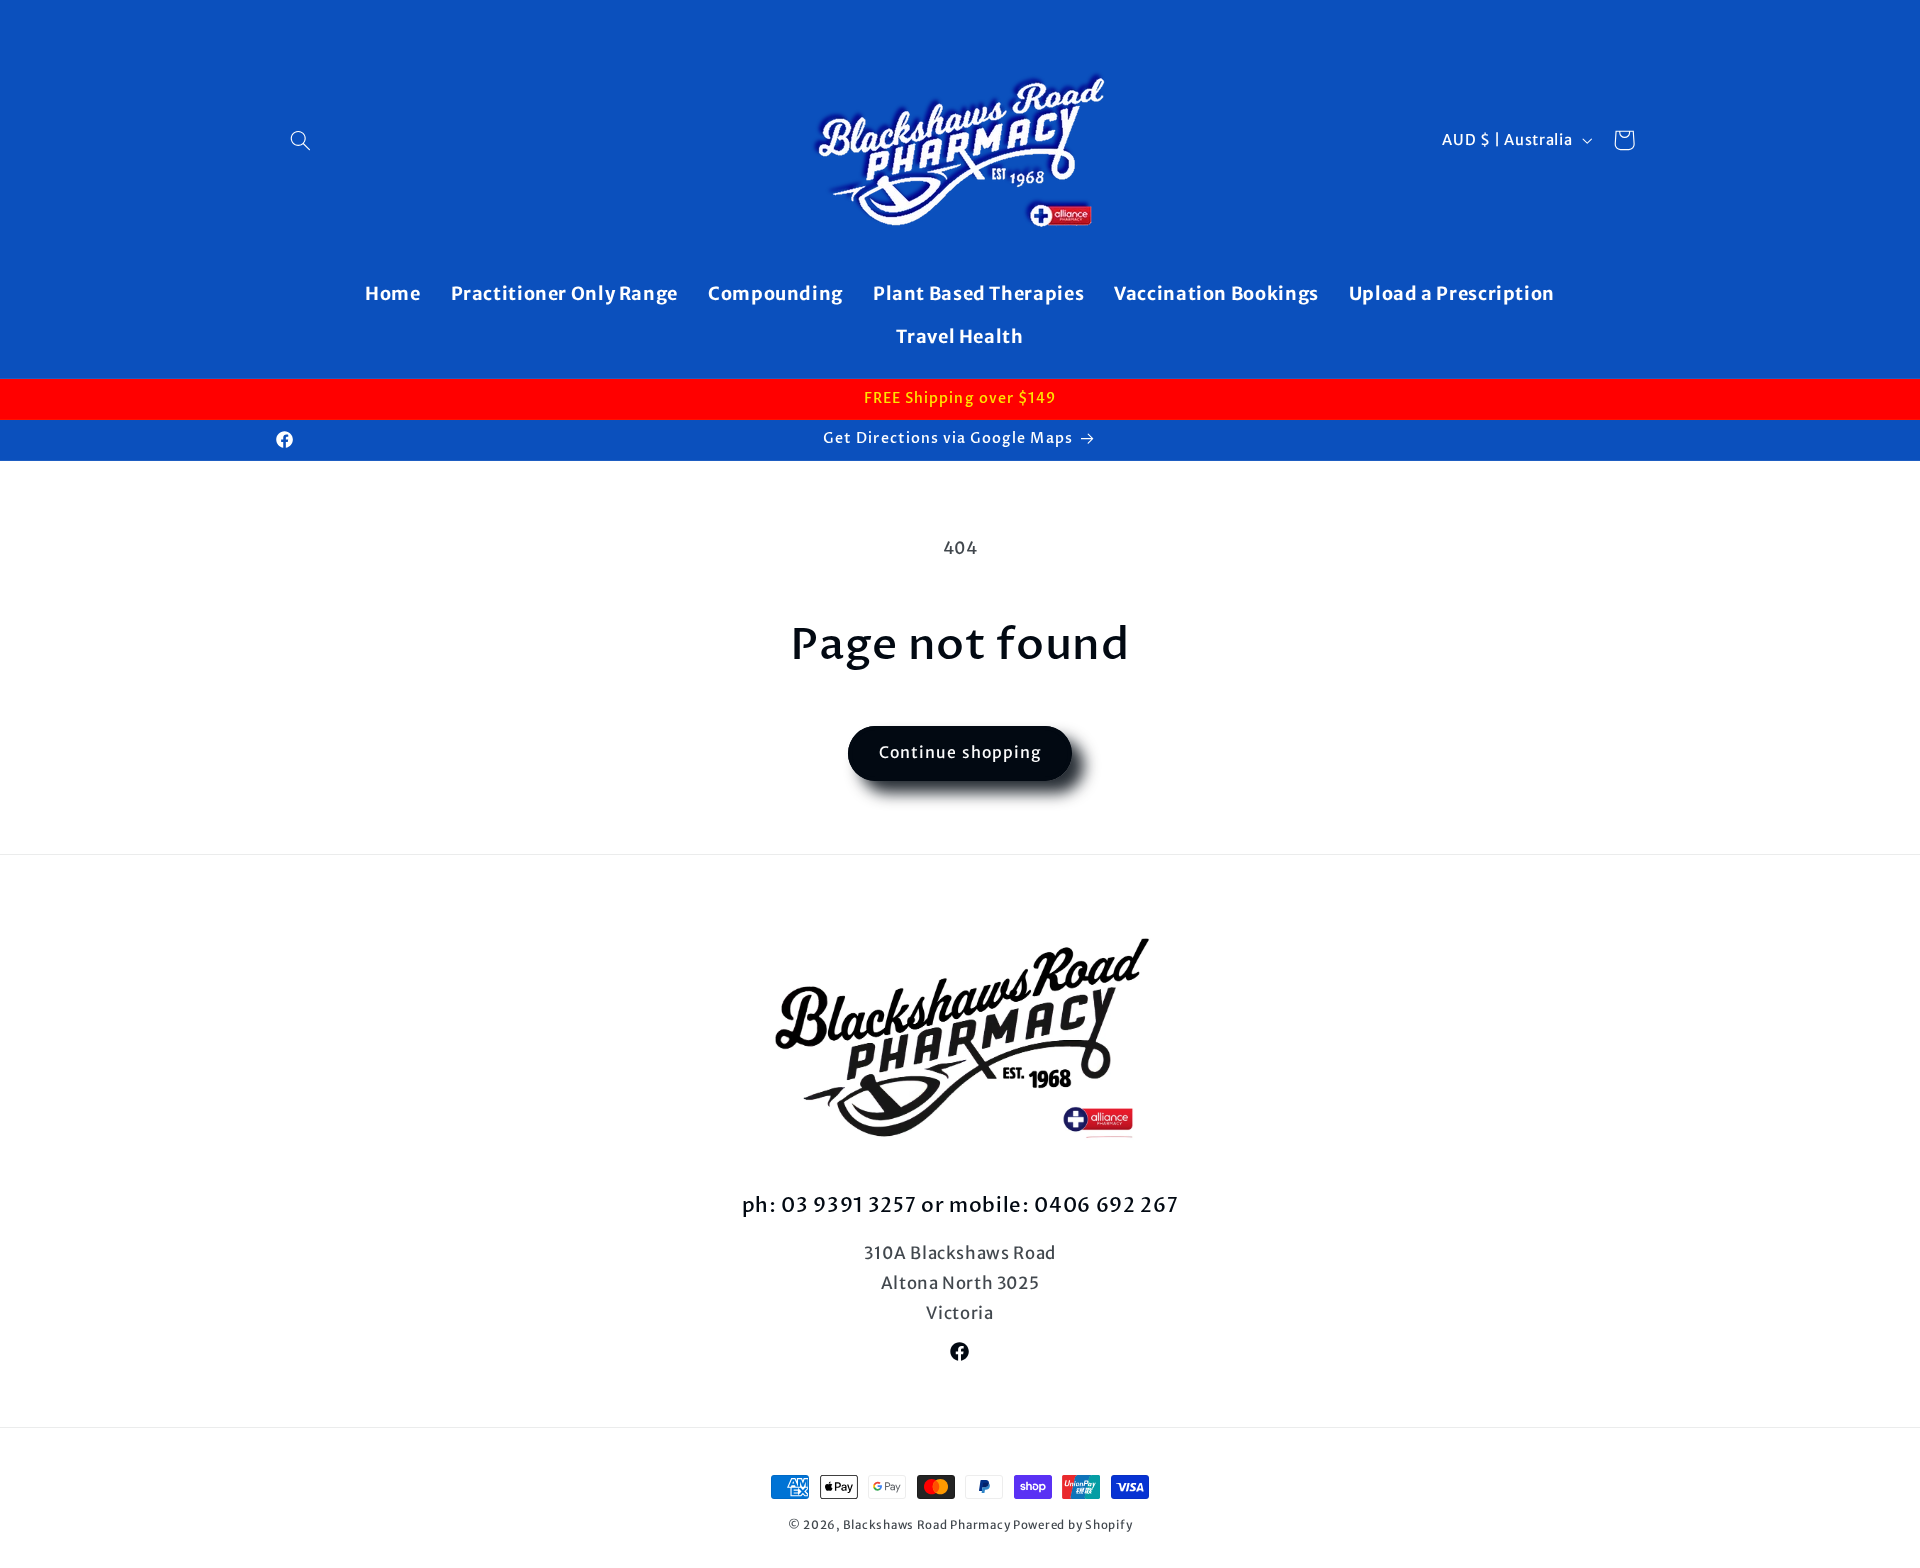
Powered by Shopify (1072, 1525)
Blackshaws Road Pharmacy (927, 1525)
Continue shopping (960, 752)
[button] (301, 140)
